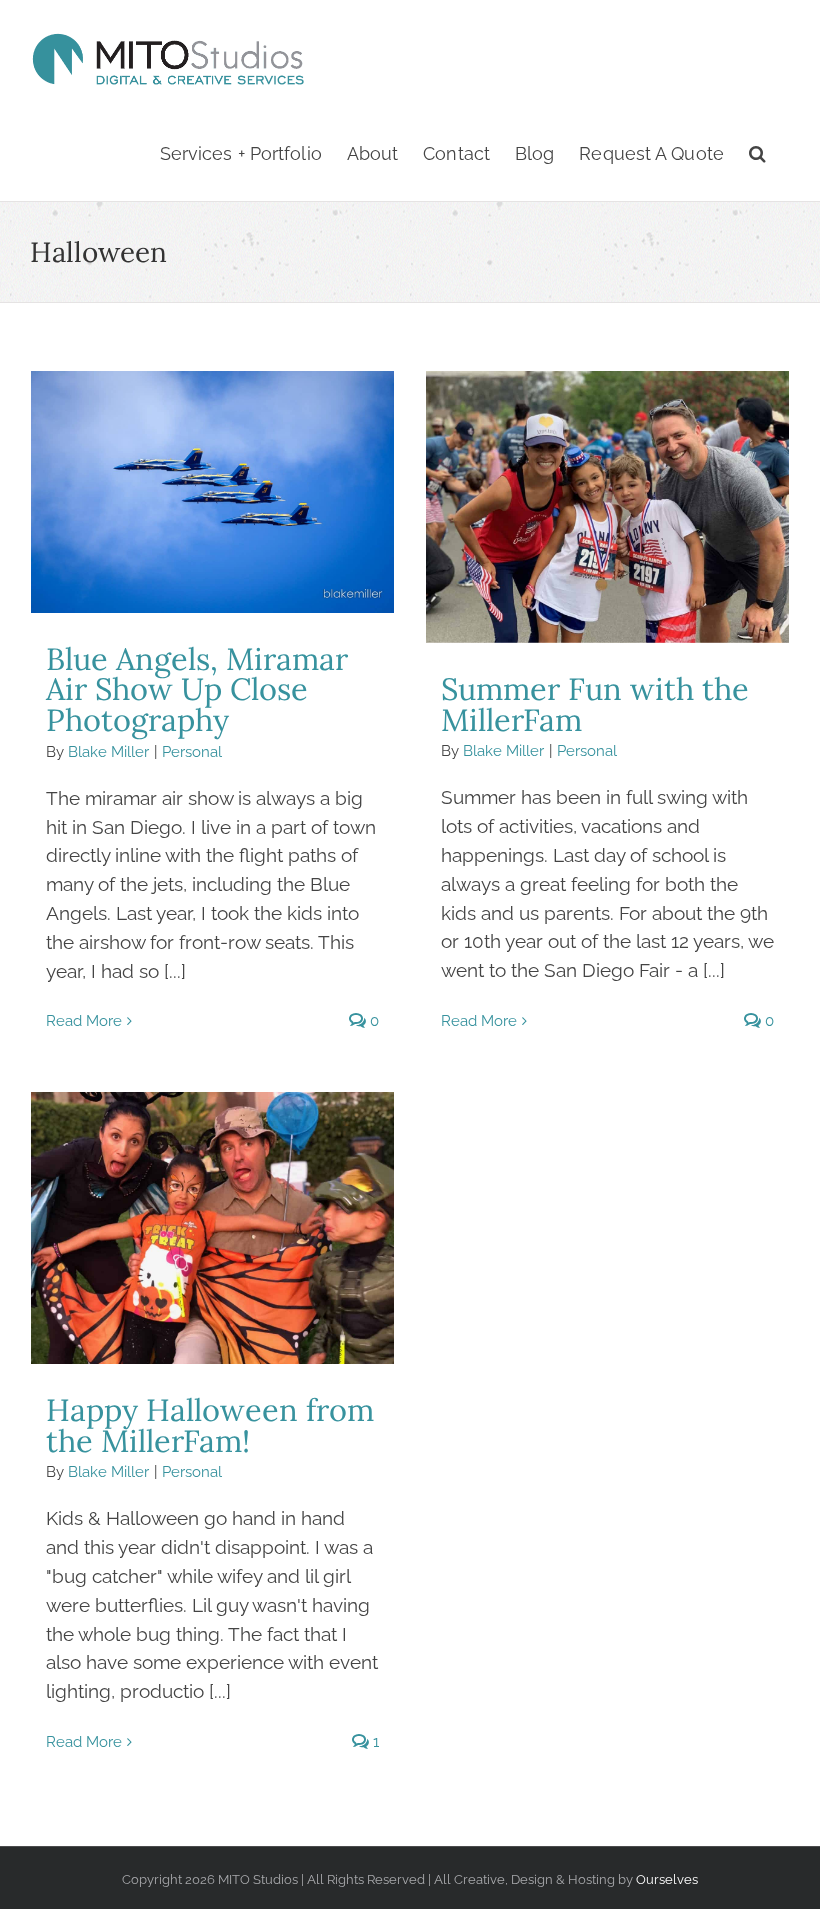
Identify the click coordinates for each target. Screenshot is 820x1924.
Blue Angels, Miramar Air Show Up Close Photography (212, 492)
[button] (757, 154)
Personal (192, 752)
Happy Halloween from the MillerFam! (212, 1228)
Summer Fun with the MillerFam (607, 507)
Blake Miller (108, 752)
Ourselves (667, 1879)
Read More (84, 1021)
